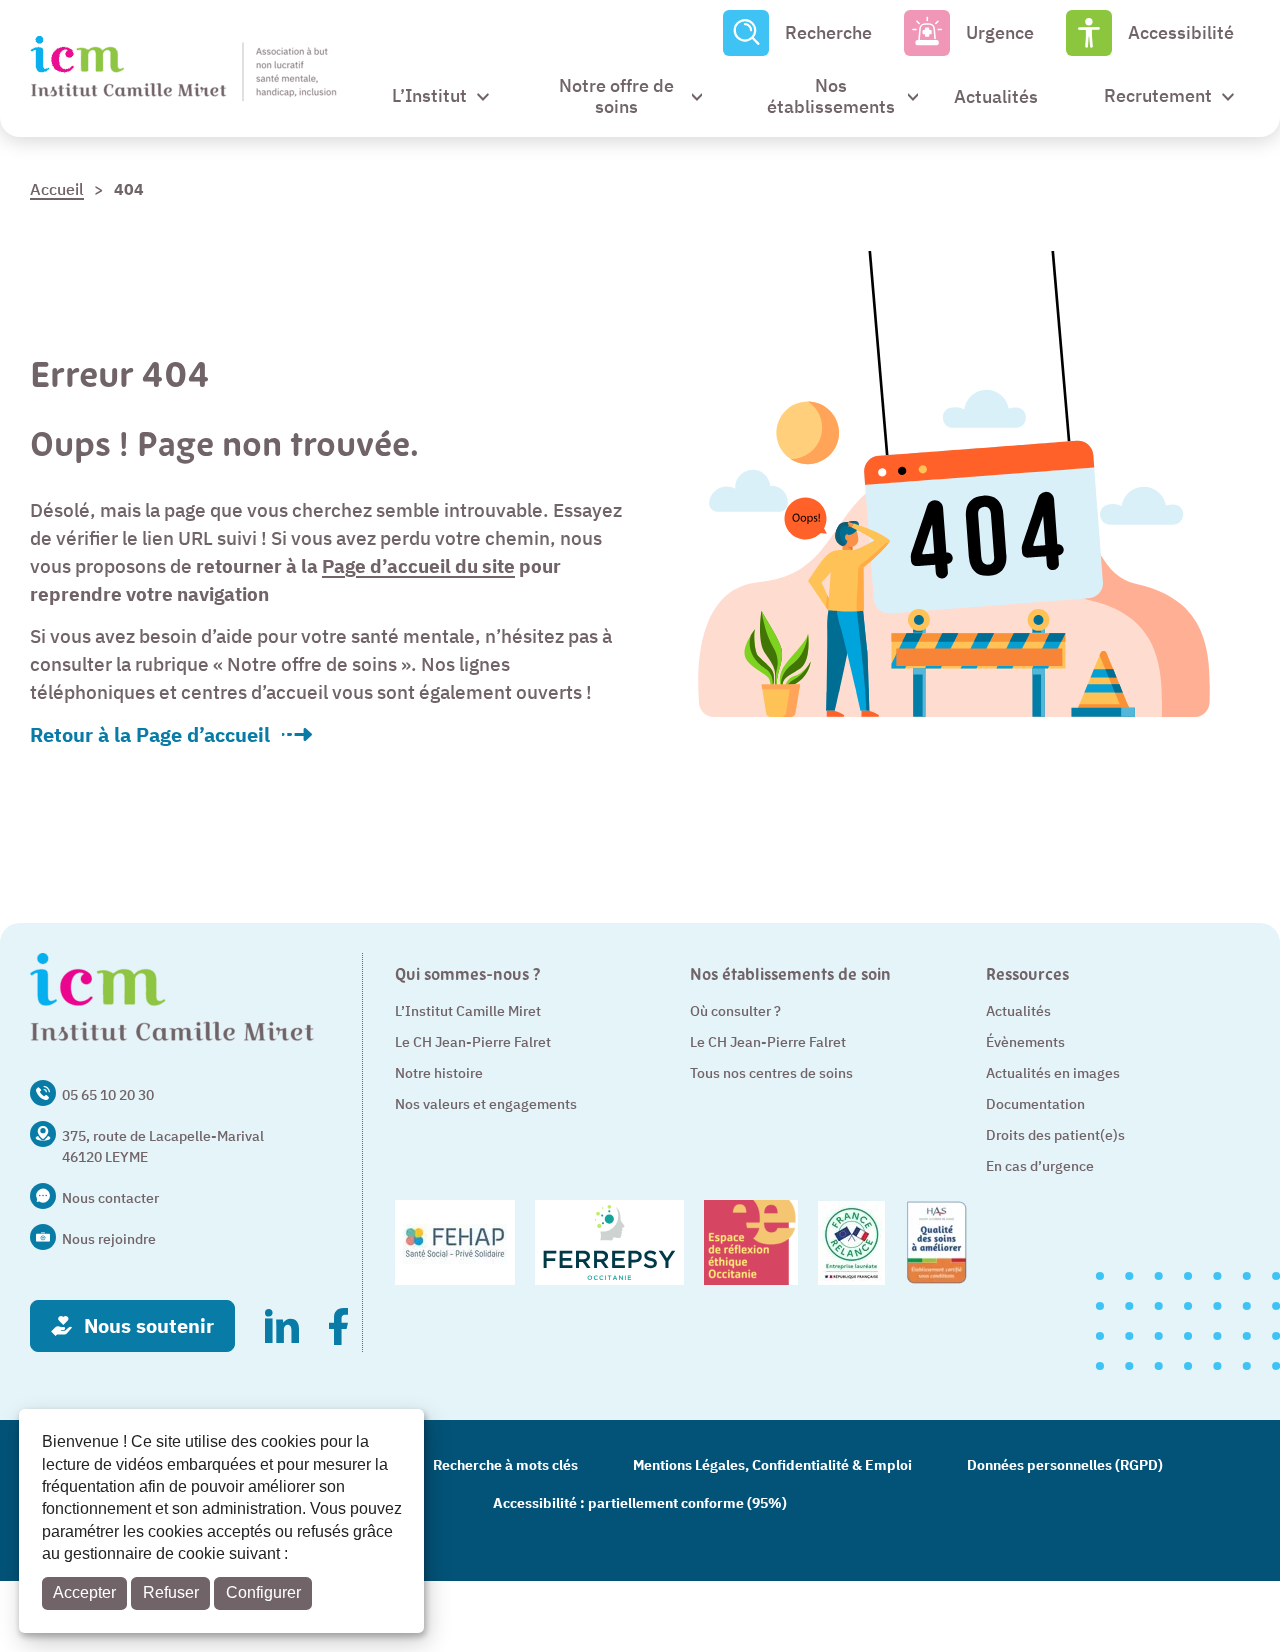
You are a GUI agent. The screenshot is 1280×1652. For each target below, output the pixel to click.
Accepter (84, 1592)
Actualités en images (1053, 1073)
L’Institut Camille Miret (468, 1011)
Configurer (263, 1592)
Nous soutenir (149, 1325)
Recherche (828, 32)
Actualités (1018, 1011)
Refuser (171, 1592)
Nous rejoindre (109, 1239)
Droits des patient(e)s (1055, 1135)
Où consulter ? (735, 1011)
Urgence (1000, 32)
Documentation (1035, 1104)
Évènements (1025, 1042)
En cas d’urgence (1040, 1166)
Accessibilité (1181, 32)
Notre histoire (439, 1073)
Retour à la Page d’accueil (150, 735)
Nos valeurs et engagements (486, 1104)
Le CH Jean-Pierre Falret (473, 1042)
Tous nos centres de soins (771, 1073)
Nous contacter (110, 1198)
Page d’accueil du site (418, 566)
